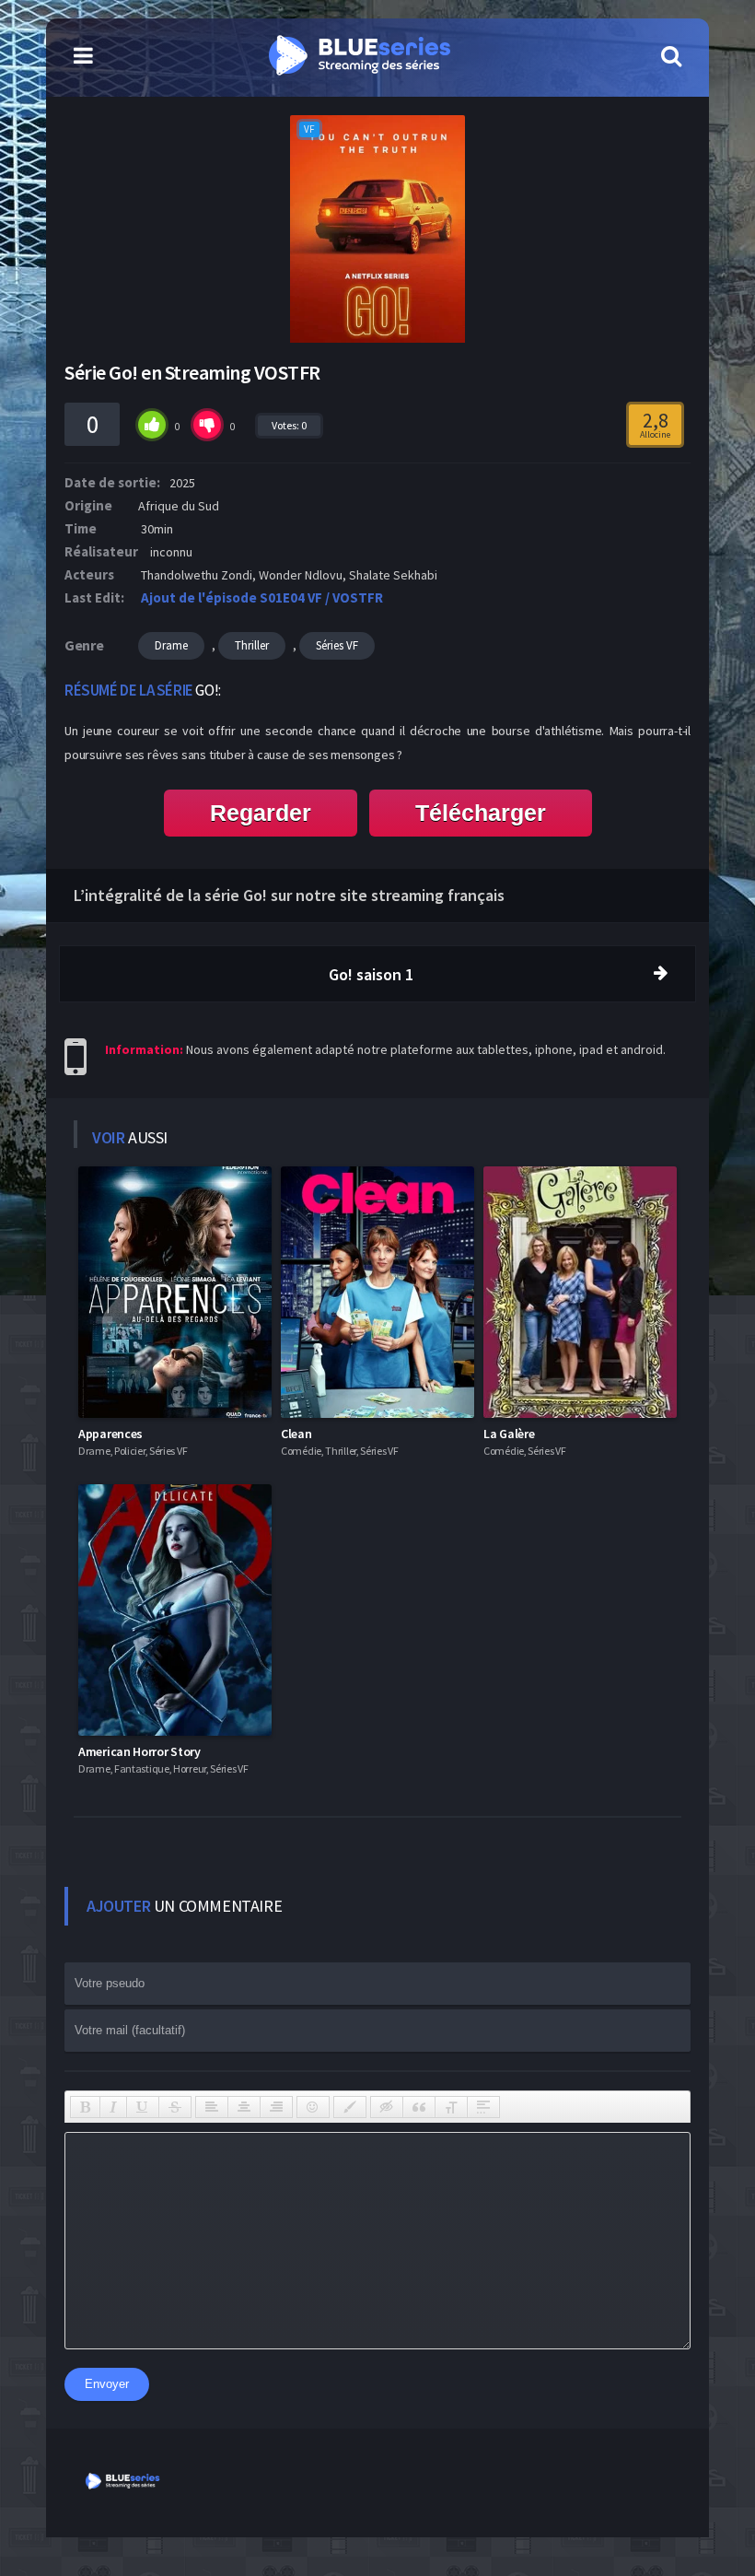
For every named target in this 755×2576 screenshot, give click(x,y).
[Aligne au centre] (244, 2107)
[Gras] (85, 2107)
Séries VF (337, 645)
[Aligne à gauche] (212, 2107)
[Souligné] (143, 2107)
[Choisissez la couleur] (350, 2107)
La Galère (509, 1434)
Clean (296, 1434)
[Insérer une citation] (419, 2107)
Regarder (261, 813)
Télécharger (481, 813)
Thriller (252, 645)
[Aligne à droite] (276, 2107)
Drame (171, 645)
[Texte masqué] (387, 2107)
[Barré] (175, 2107)
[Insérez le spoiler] (483, 2107)
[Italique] (113, 2107)
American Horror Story (139, 1751)
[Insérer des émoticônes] (313, 2107)
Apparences (110, 1434)
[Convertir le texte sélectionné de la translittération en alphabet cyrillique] (451, 2107)
